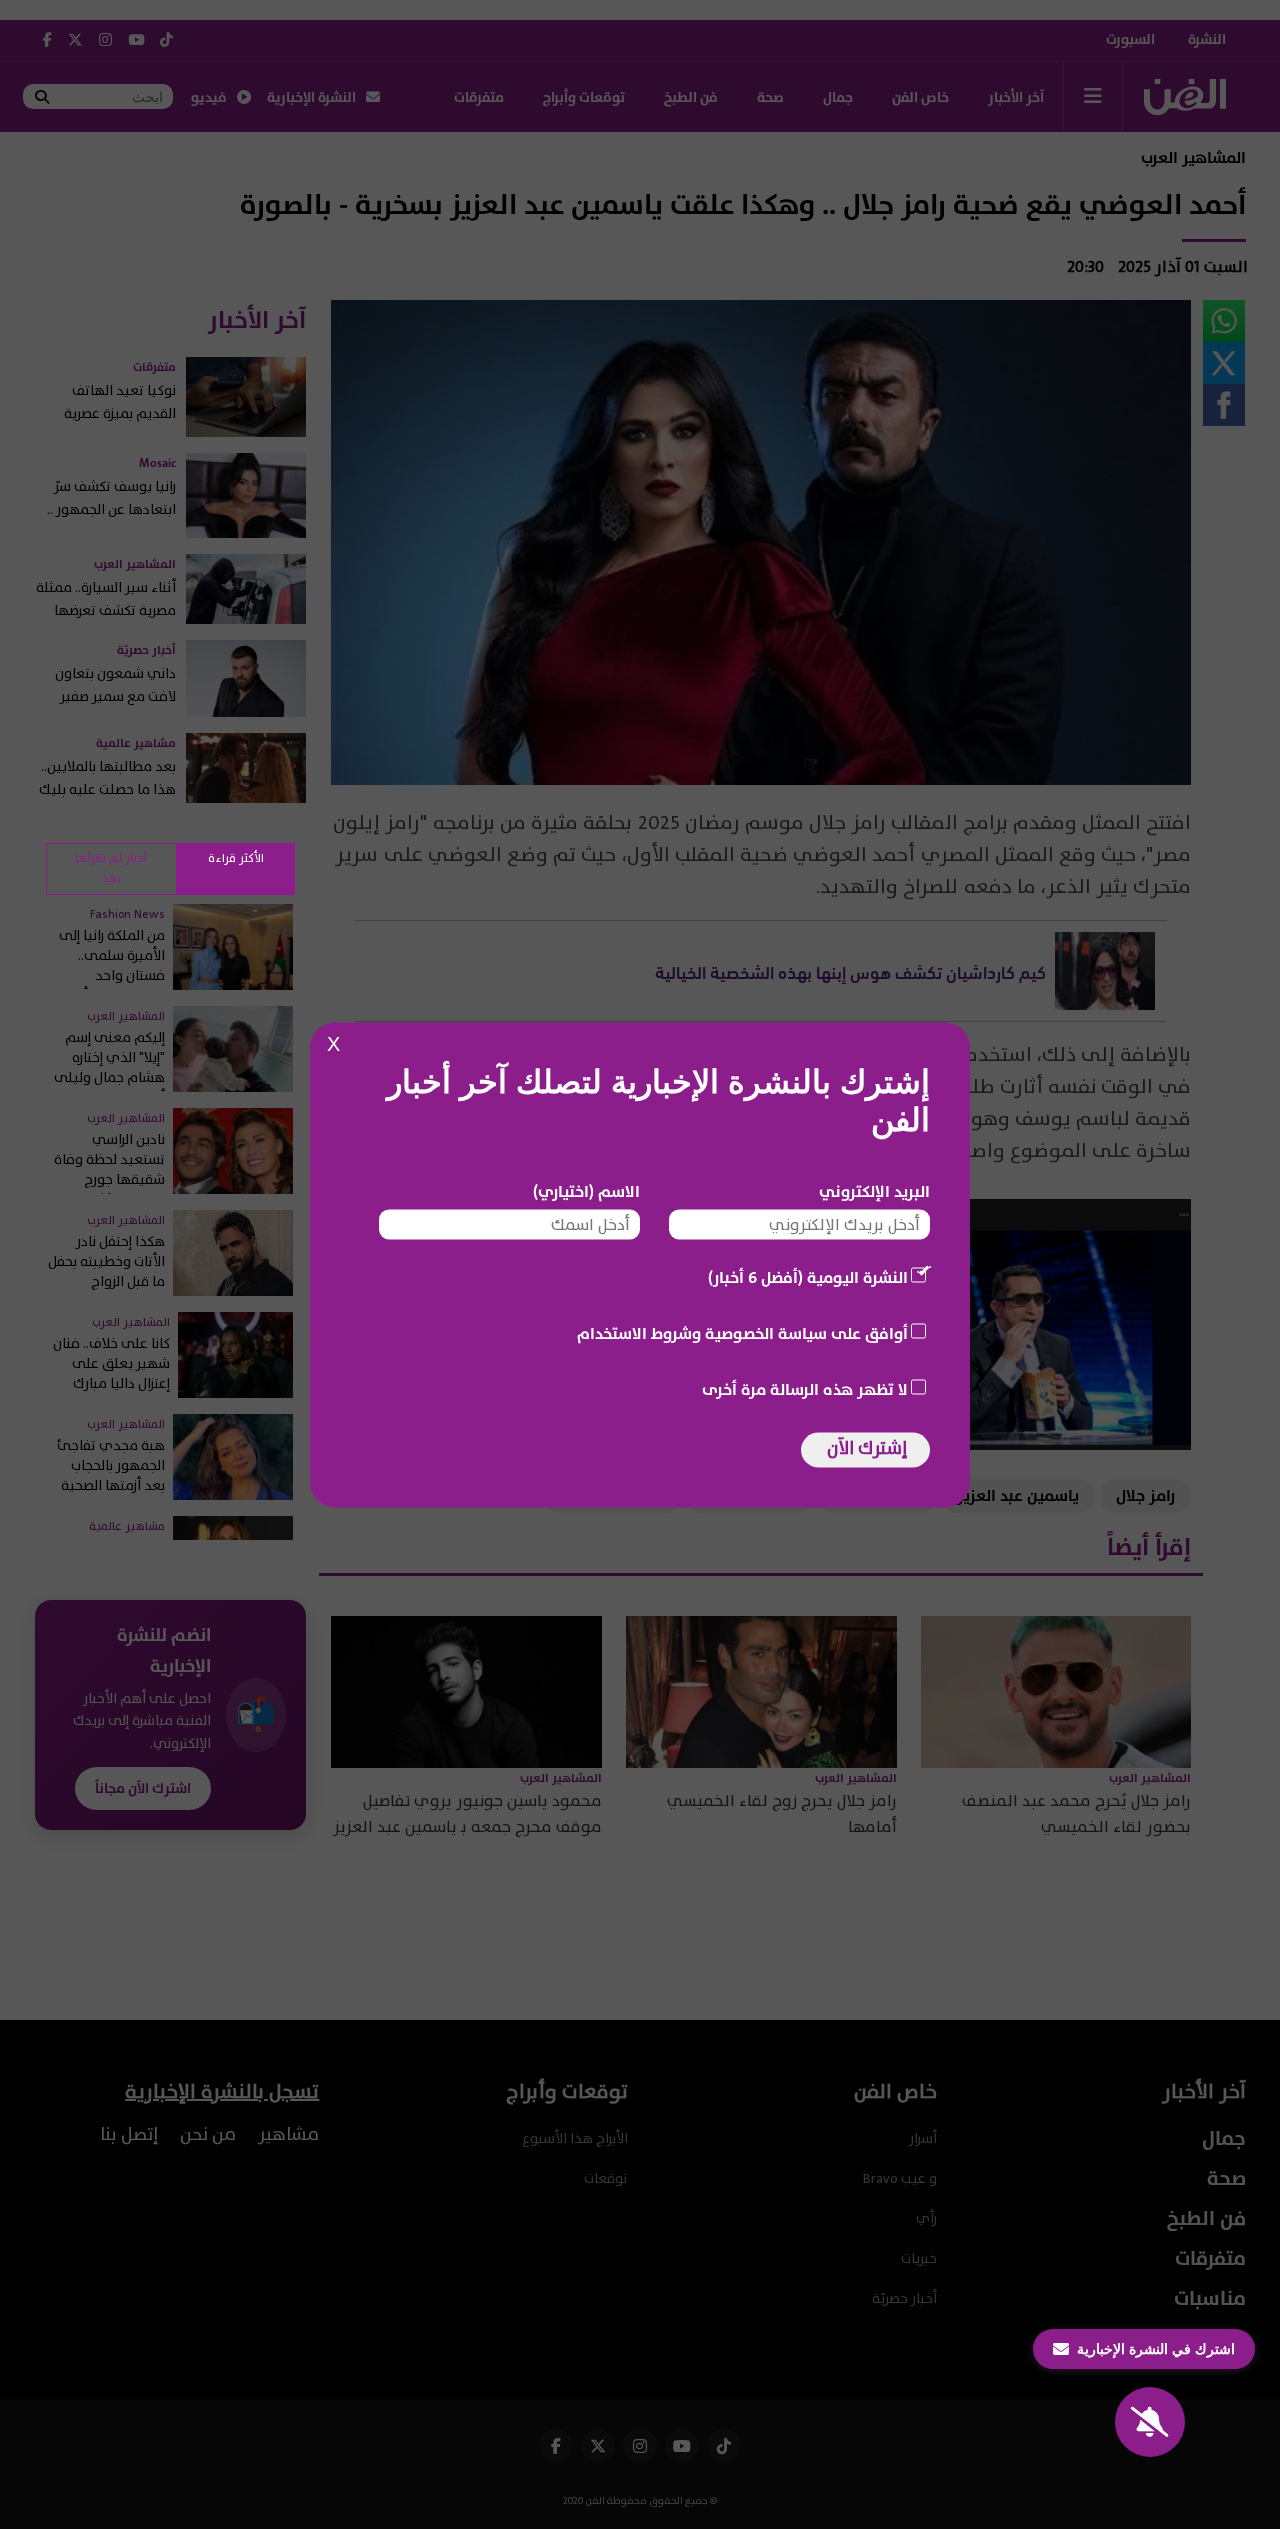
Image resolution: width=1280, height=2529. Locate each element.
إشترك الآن (867, 1447)
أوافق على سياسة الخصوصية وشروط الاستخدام (742, 1333)
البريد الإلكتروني (874, 1191)
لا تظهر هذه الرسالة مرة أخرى (805, 1389)
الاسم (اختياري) (586, 1191)
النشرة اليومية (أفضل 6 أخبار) (808, 1277)
